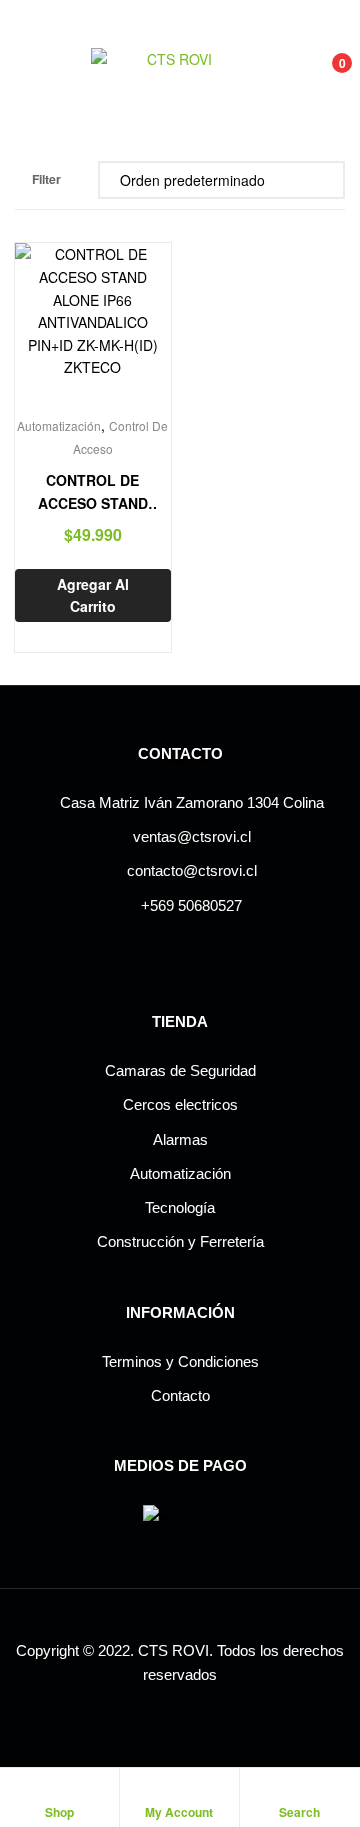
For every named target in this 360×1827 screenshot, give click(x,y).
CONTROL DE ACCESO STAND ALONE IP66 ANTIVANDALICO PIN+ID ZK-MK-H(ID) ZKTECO (92, 492)
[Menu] (23, 74)
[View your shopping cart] (320, 74)
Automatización (59, 425)
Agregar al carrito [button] (93, 595)
